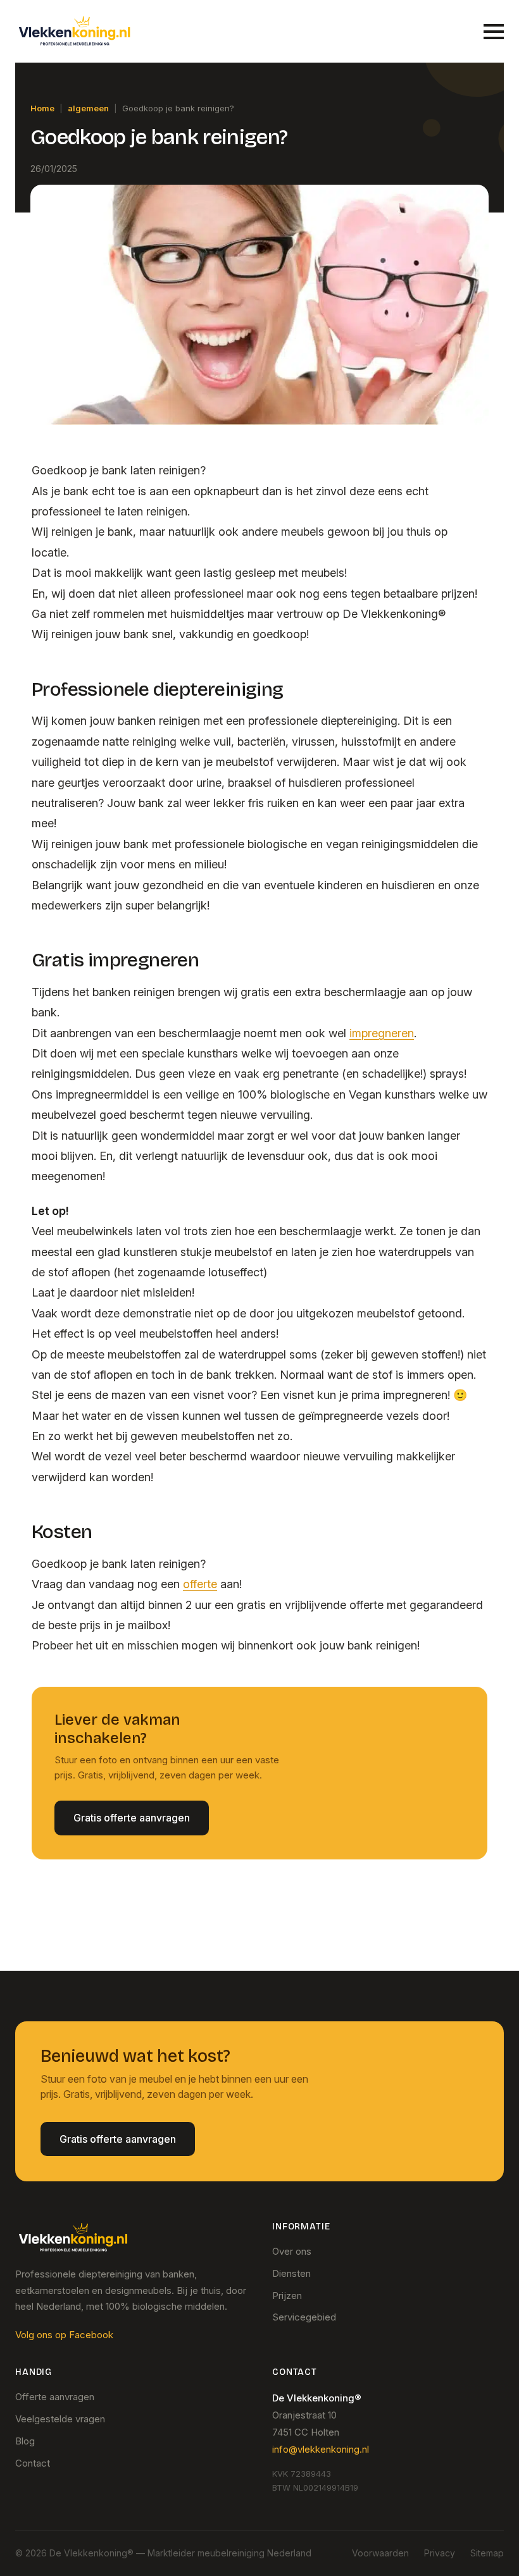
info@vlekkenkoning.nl (321, 2449)
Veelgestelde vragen (60, 2419)
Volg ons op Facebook (64, 2335)
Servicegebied (304, 2317)
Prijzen (287, 2296)
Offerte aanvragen (55, 2397)
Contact (33, 2463)
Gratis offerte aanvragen (132, 1818)
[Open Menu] (494, 32)
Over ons (292, 2251)
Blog (25, 2441)
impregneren (382, 1033)
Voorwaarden (380, 2553)
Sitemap (487, 2553)
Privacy (440, 2553)
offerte (200, 1584)
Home (42, 108)
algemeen (88, 108)
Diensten (291, 2273)
